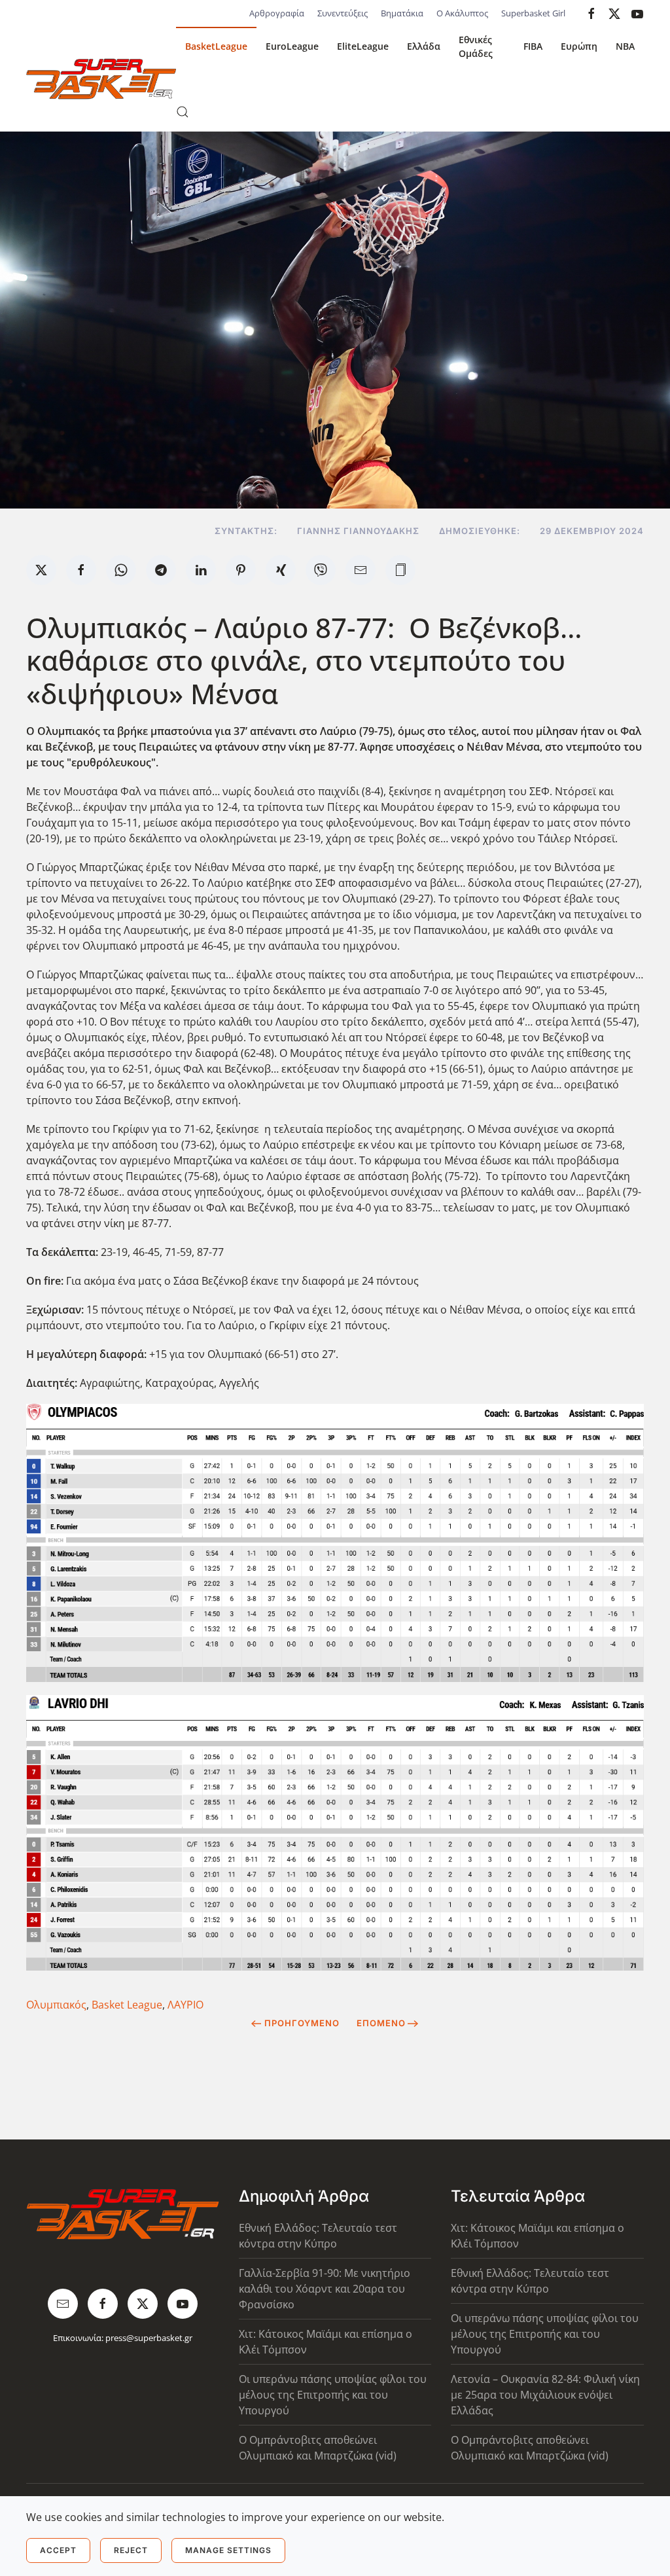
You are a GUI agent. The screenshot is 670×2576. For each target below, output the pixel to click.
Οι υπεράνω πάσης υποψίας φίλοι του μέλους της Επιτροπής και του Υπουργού (333, 2395)
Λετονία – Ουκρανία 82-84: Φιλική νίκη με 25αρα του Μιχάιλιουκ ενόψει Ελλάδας (545, 2395)
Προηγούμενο (302, 2023)
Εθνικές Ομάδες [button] (476, 46)
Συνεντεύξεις (343, 13)
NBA (625, 46)
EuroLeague (292, 46)
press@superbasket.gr (149, 2338)
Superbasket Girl (533, 13)
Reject (131, 2550)
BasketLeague (216, 46)
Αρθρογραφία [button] (277, 13)
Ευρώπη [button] (579, 46)
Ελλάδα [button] (424, 46)
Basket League (127, 2005)
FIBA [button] (533, 46)
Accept (58, 2550)
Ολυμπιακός (56, 2005)
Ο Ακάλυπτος (462, 13)
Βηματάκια (402, 13)
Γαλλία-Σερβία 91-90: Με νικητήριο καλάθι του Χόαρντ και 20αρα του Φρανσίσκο (325, 2289)
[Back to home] (101, 79)
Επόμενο (381, 2023)
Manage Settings (228, 2550)
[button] (183, 112)
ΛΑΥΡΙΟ (185, 2005)
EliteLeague (363, 46)
